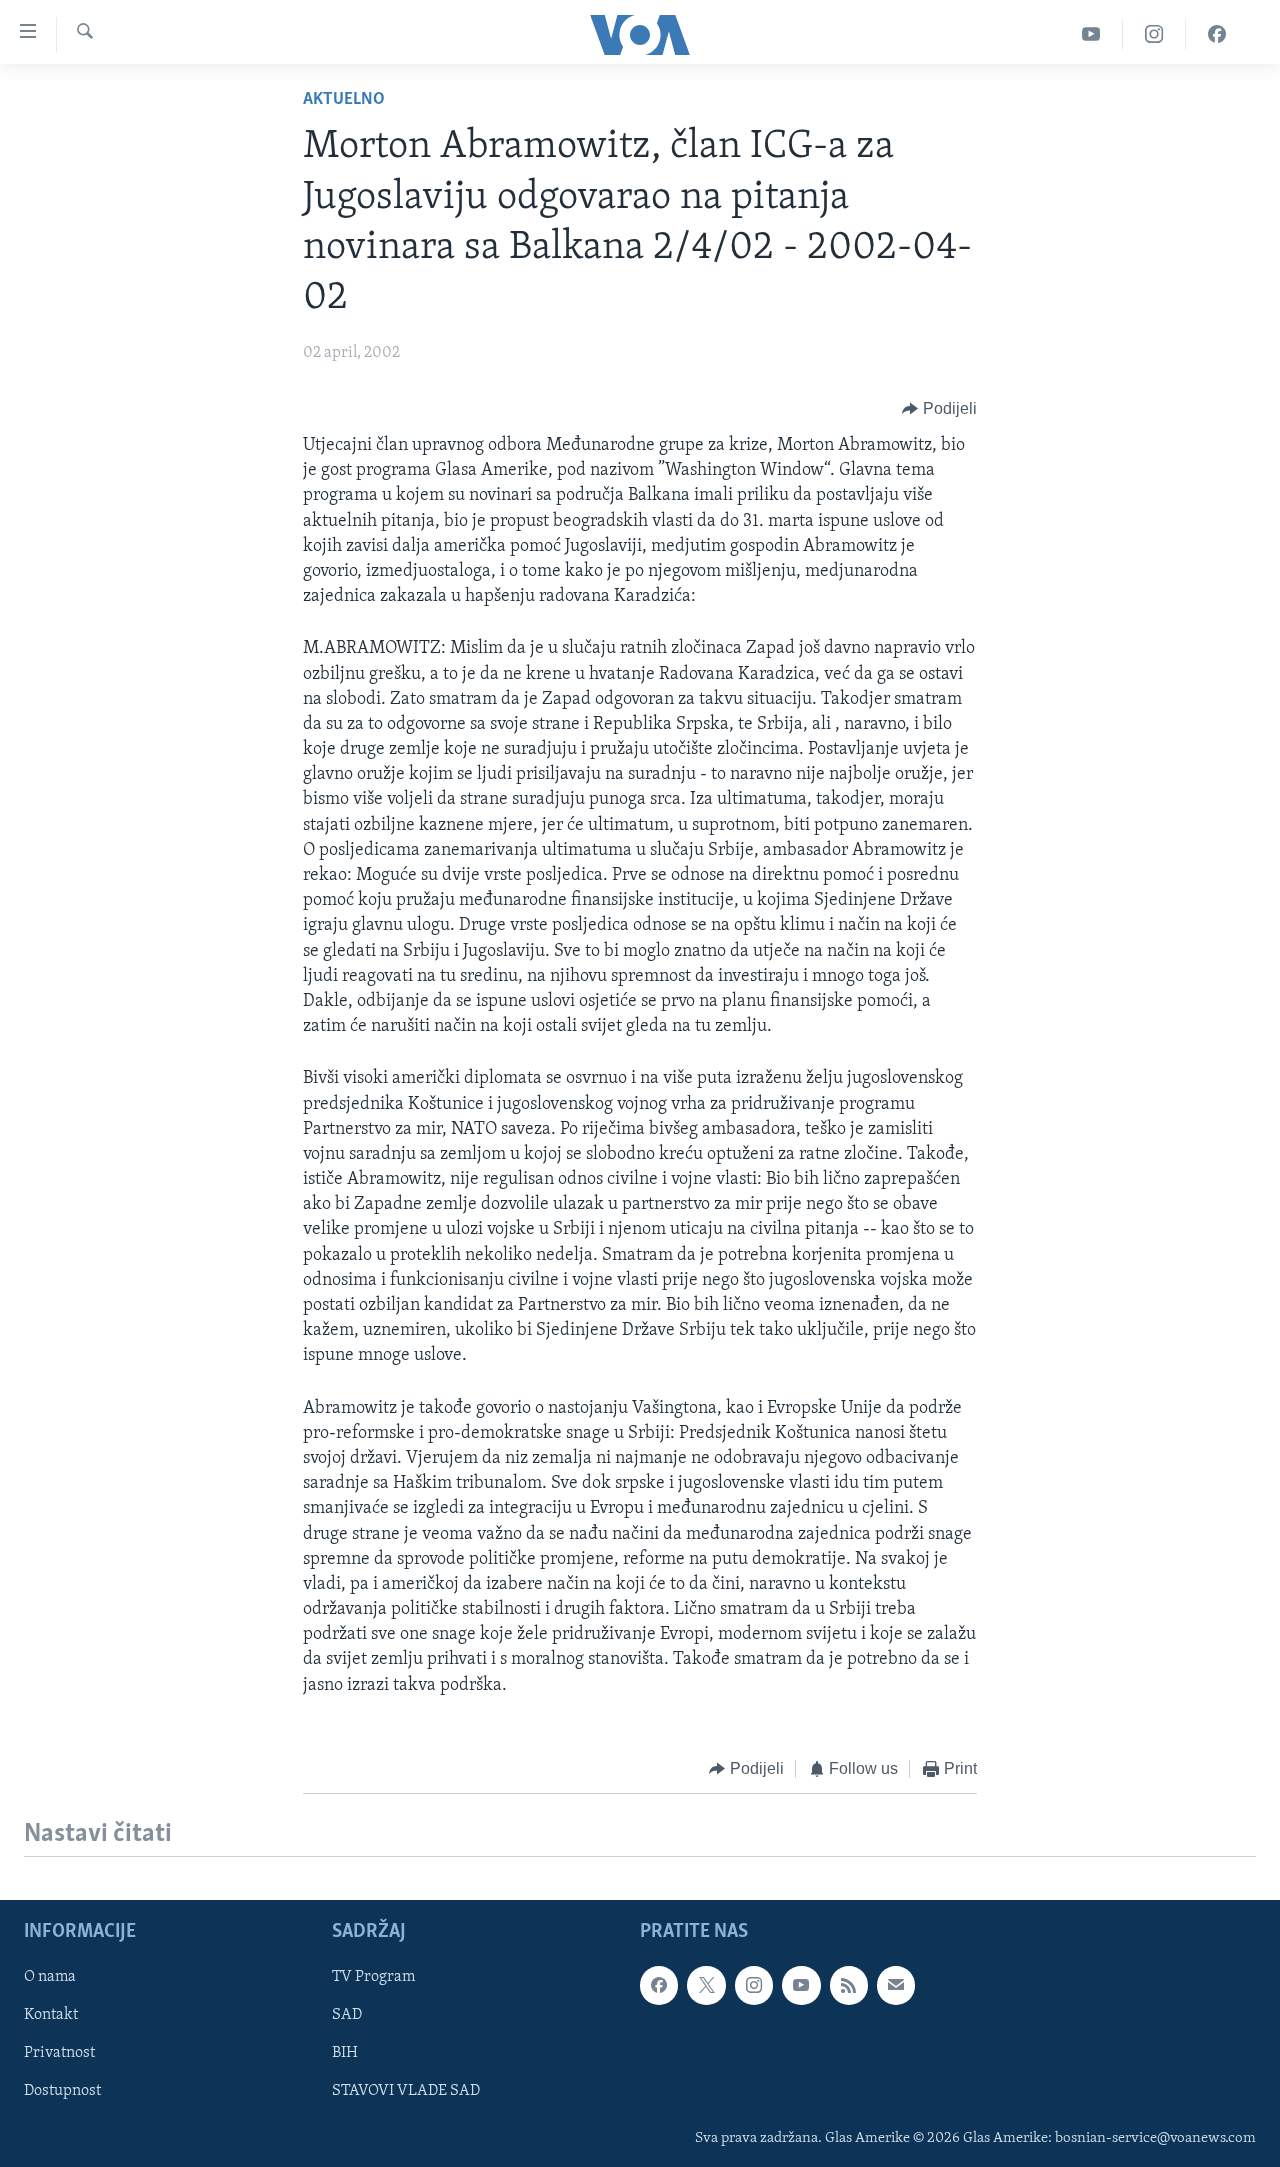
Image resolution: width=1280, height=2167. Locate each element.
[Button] (939, 409)
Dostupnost (62, 2092)
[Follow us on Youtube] (801, 1986)
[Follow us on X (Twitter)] (706, 1986)
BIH (345, 2054)
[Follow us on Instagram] (754, 1986)
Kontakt (51, 2016)
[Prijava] (896, 1986)
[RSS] (849, 1986)
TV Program (373, 1978)
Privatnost (59, 2054)
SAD (347, 2016)
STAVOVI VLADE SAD (406, 2092)
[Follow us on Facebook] (659, 1986)
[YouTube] (1091, 34)
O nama (50, 1978)
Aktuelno (344, 100)
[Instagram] (1154, 34)
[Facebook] (1217, 34)
